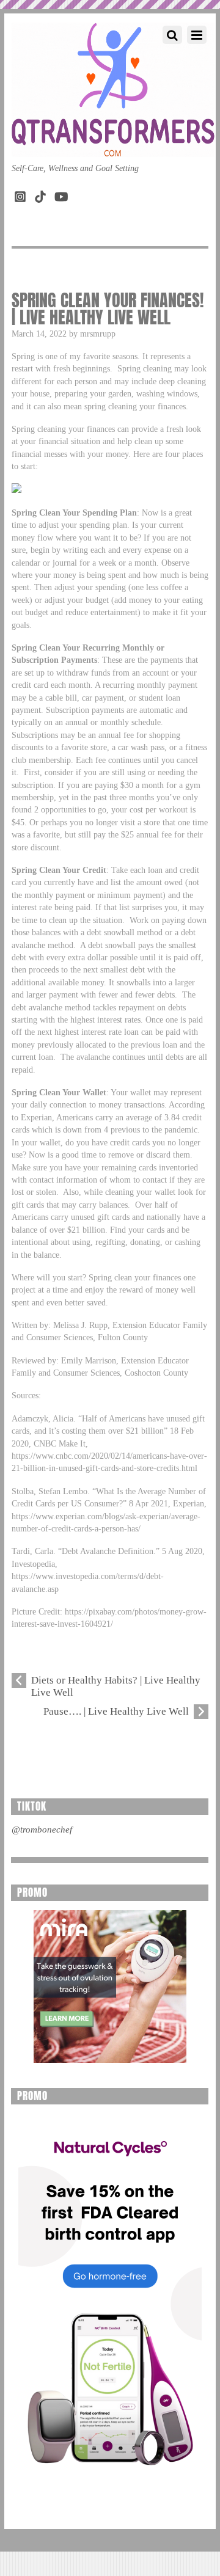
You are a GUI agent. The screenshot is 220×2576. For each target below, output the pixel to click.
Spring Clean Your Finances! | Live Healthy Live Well (108, 308)
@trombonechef (42, 1830)
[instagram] (20, 194)
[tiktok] (40, 194)
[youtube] (61, 194)
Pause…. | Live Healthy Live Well (116, 1711)
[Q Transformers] (113, 145)
